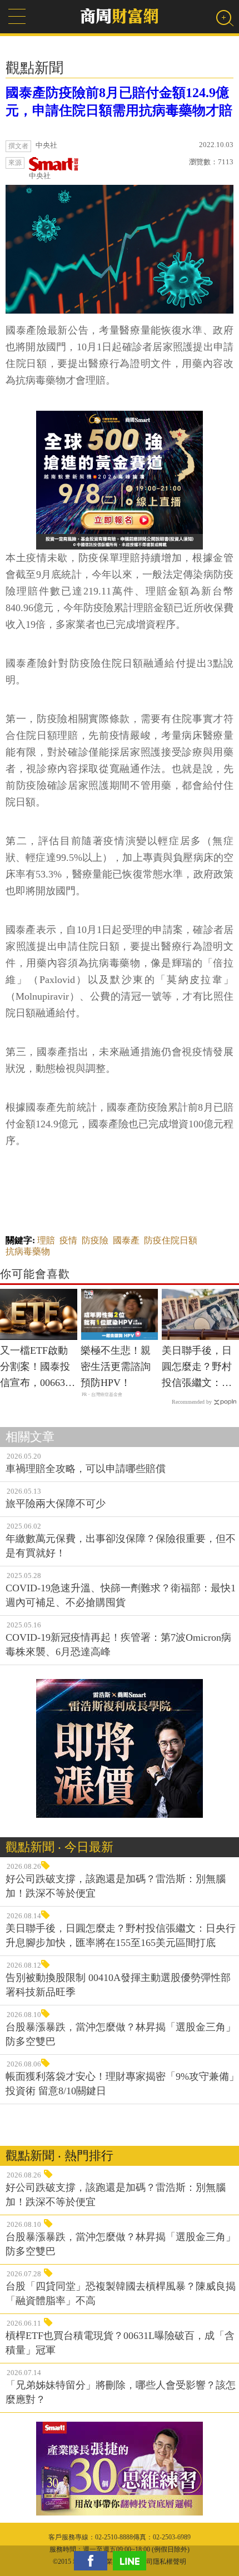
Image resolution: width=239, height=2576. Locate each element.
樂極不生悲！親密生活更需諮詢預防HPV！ (116, 1367)
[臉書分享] (93, 2561)
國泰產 (126, 1240)
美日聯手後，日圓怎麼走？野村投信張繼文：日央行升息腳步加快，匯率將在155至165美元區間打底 (199, 1368)
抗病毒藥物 (28, 1251)
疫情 (68, 1240)
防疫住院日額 (171, 1240)
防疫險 (95, 1240)
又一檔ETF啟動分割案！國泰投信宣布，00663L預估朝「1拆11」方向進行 (38, 1368)
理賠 (46, 1240)
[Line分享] (132, 2561)
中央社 (40, 176)
